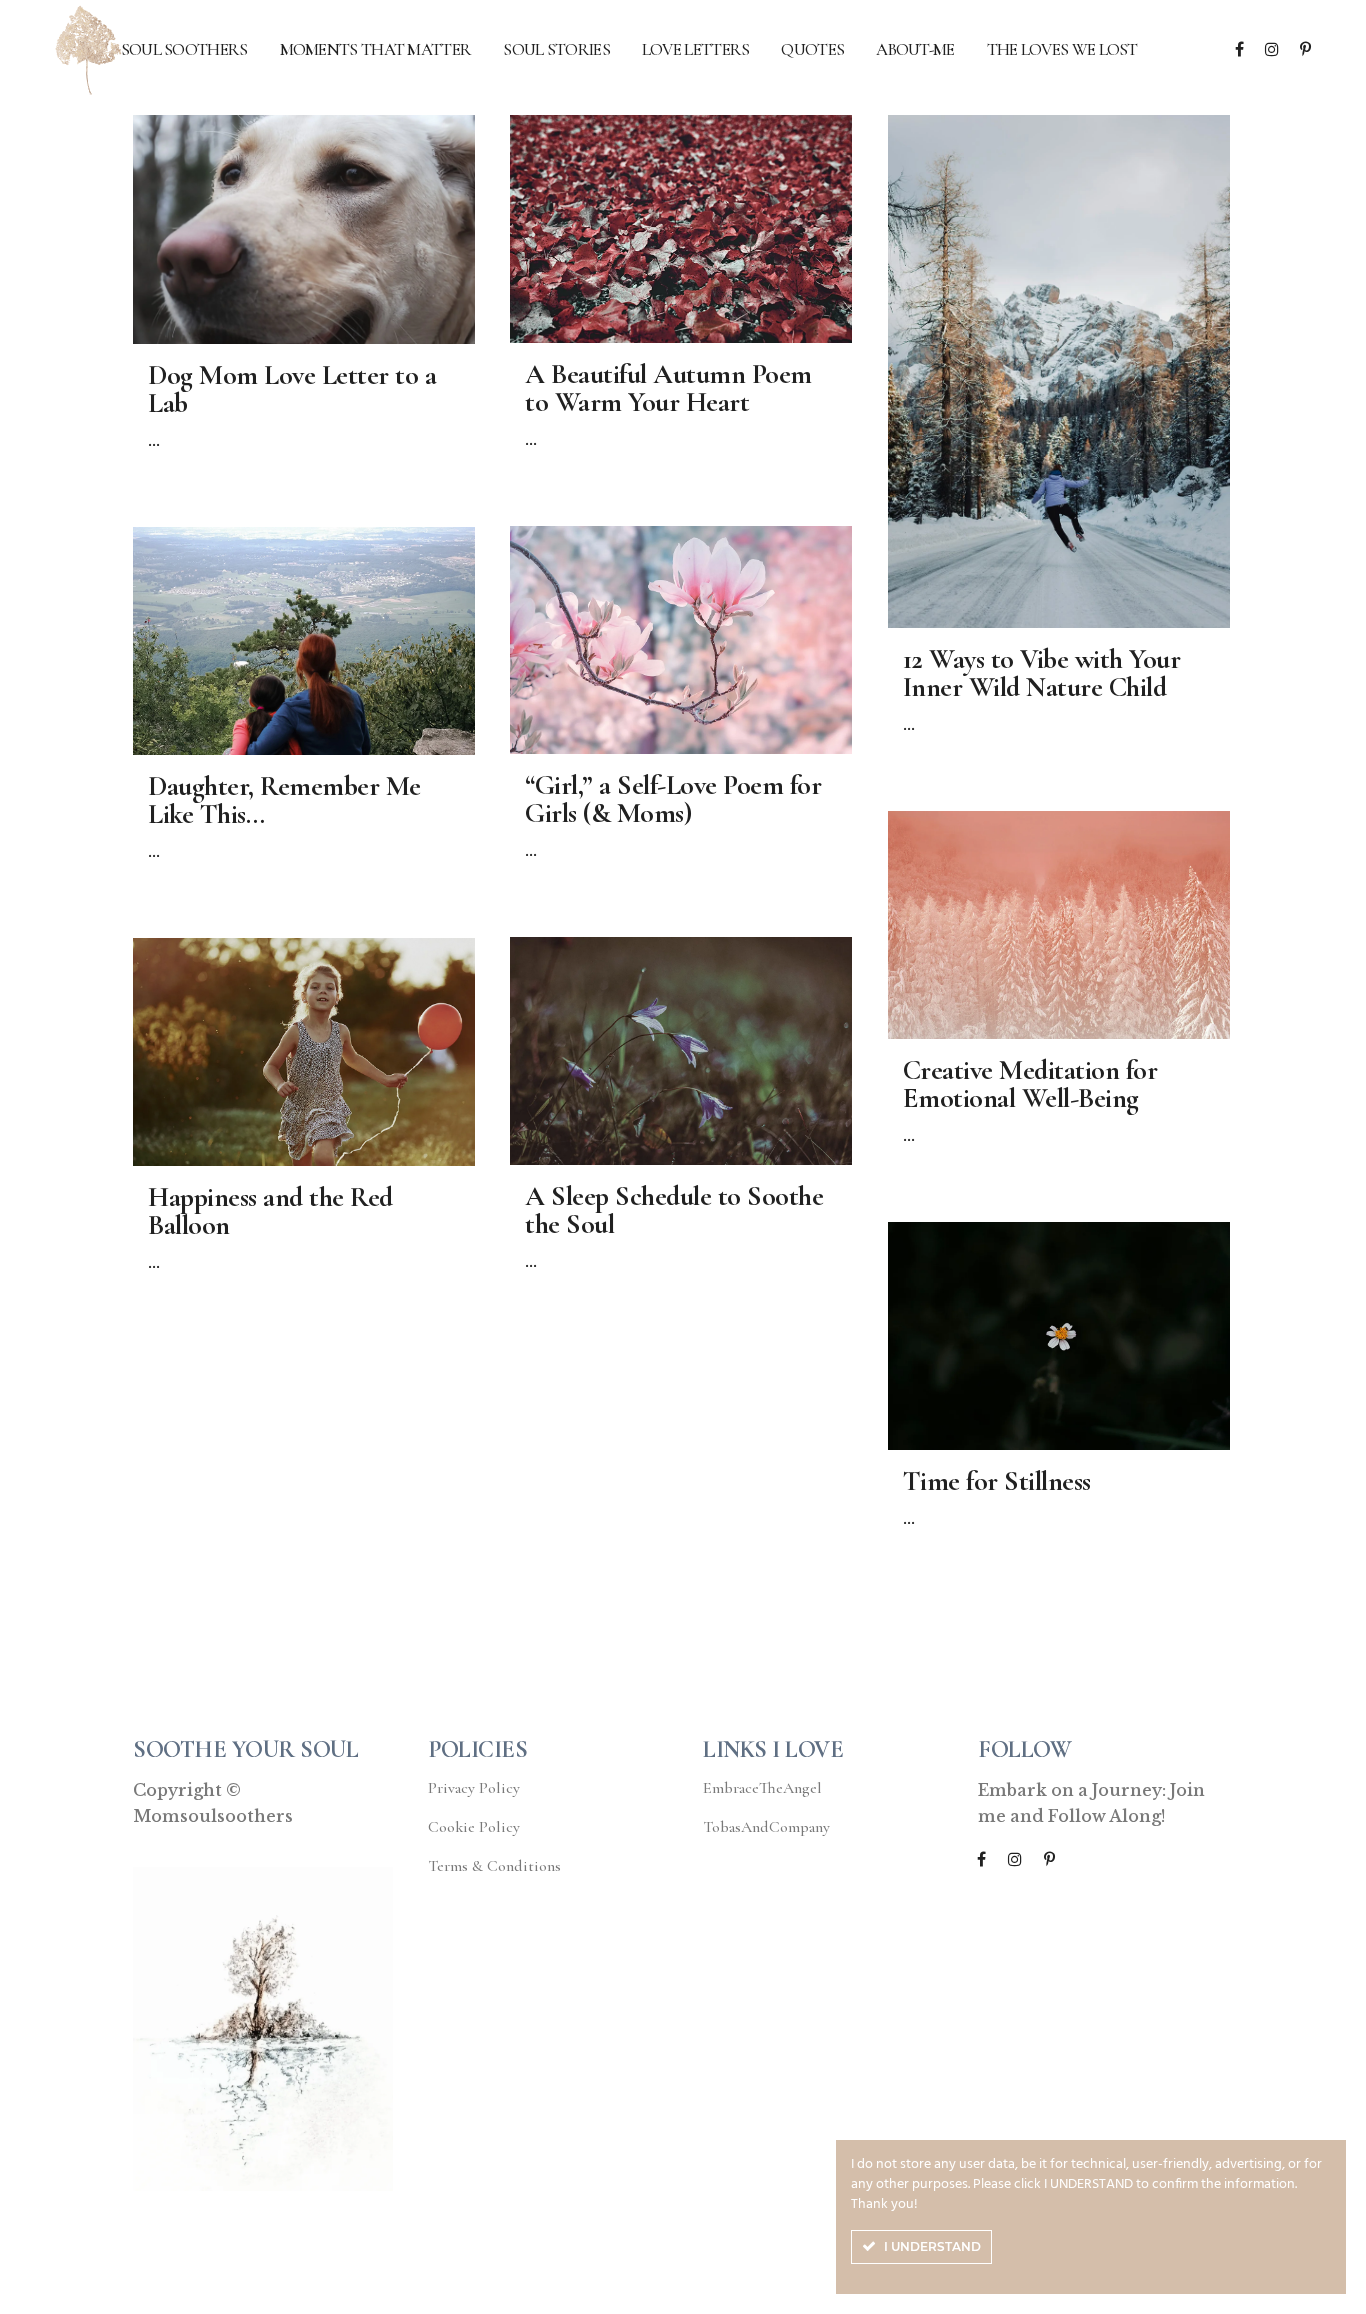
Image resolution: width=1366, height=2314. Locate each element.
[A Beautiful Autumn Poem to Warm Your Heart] (681, 229)
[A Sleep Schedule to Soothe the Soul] (681, 1051)
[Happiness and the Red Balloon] (304, 1052)
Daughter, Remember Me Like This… (284, 800)
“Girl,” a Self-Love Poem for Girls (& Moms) (673, 799)
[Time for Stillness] (1059, 1336)
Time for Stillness (997, 1481)
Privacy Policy (474, 1788)
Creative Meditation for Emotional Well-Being (1030, 1084)
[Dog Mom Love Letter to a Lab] (304, 229)
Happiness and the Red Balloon (270, 1211)
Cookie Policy (474, 1827)
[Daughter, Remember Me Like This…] (304, 641)
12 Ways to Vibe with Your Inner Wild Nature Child (1042, 673)
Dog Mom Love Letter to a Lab (292, 389)
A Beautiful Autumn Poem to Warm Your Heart (668, 388)
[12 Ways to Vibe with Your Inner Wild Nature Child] (1059, 371)
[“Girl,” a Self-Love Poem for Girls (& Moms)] (681, 640)
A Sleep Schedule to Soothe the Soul (674, 1210)
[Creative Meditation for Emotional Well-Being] (1059, 925)
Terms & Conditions (494, 1866)
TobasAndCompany (766, 1827)
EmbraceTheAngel (762, 1788)
